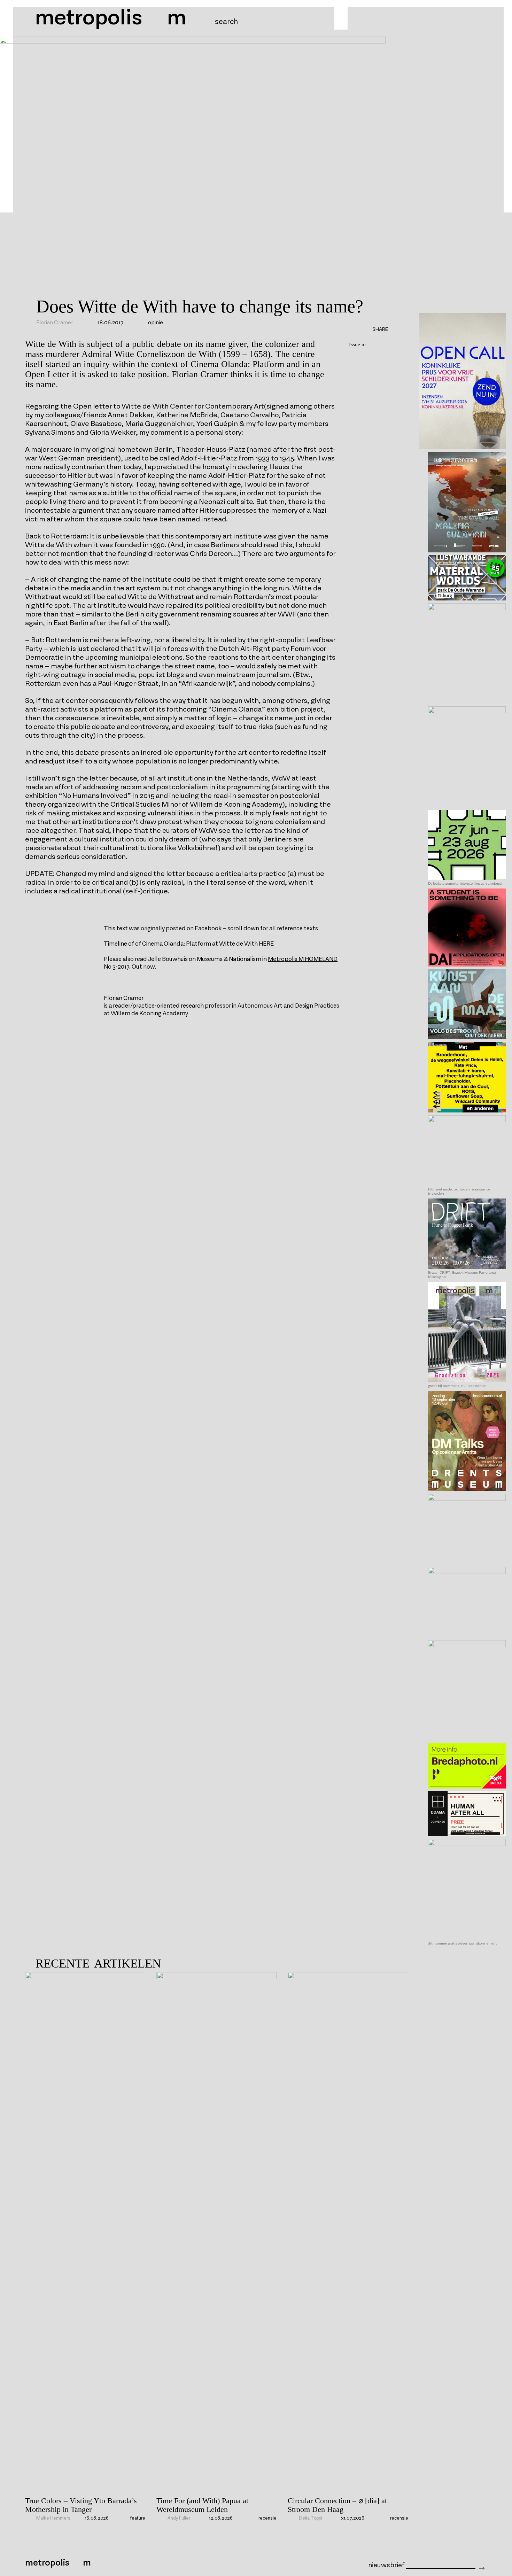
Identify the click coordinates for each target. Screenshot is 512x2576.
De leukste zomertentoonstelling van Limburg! (465, 884)
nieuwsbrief (386, 2565)
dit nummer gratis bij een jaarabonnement (463, 1943)
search (226, 22)
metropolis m (111, 18)
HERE (266, 944)
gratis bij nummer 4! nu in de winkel (457, 1386)
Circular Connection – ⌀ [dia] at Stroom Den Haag (337, 2505)
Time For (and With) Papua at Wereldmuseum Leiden (202, 2505)
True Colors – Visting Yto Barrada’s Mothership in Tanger (81, 2505)
